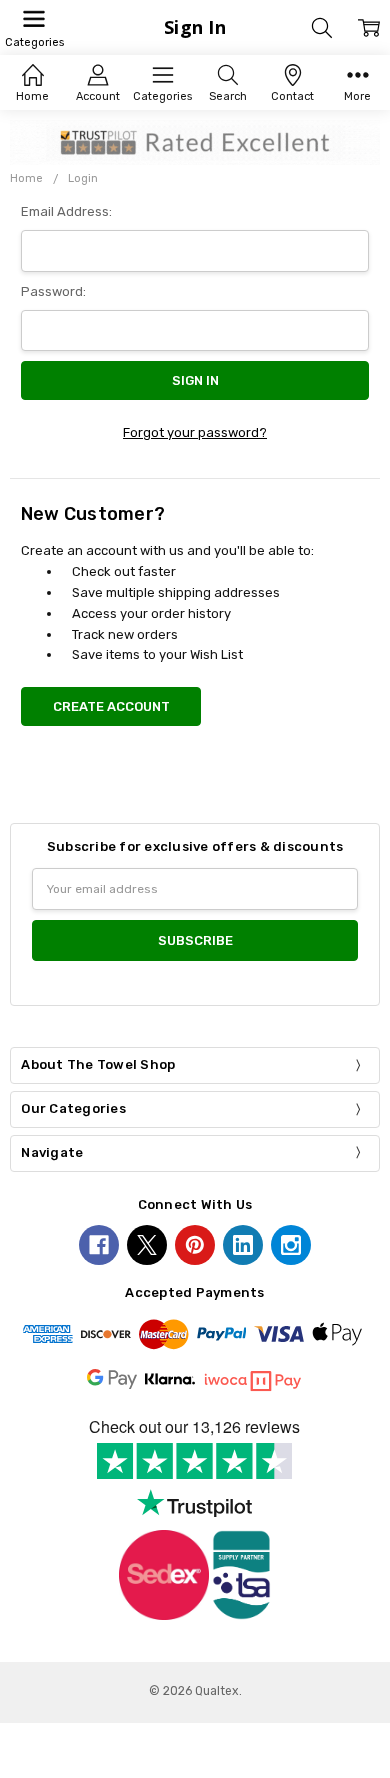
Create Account (111, 706)
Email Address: (66, 211)
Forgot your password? (195, 432)
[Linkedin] (243, 1245)
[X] (147, 1245)
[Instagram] (291, 1245)
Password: (53, 291)
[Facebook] (99, 1245)
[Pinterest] (195, 1245)
